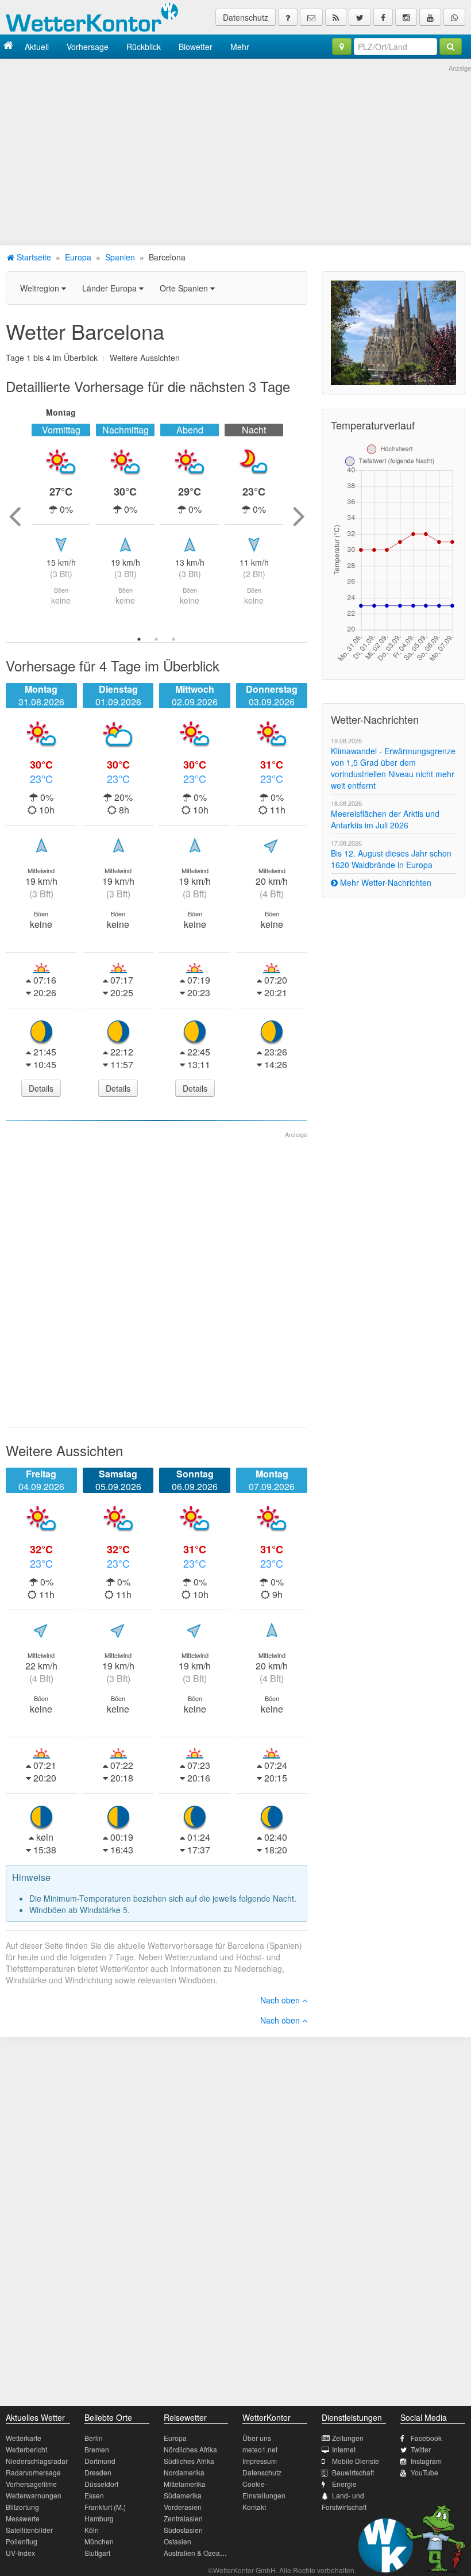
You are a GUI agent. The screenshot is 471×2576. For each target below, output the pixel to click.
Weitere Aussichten (145, 358)
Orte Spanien (185, 288)
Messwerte (23, 2518)
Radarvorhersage (33, 2472)
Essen (94, 2495)
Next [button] (299, 516)
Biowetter (196, 47)
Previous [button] (14, 516)
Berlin (94, 2438)
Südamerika (183, 2495)
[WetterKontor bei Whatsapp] (454, 17)
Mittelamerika (185, 2484)
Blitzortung (22, 2507)
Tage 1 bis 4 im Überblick (52, 358)
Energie (344, 2484)
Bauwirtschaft (353, 2472)
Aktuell (37, 47)
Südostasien (183, 2530)
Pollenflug (22, 2541)
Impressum (260, 2461)
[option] (61, 516)
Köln (92, 2530)
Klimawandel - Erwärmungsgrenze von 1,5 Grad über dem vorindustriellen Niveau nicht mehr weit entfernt (393, 768)
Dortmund (100, 2461)
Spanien (120, 257)
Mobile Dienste (356, 2461)
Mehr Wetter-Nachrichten (385, 882)
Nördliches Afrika (190, 2449)
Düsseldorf (101, 2484)
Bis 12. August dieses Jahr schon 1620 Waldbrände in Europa (391, 859)
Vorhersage (88, 47)
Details (41, 1088)
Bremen (97, 2449)
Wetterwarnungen (34, 2495)
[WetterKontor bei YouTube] (430, 17)
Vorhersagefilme (31, 2484)
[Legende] (288, 17)
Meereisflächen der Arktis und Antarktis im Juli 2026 (385, 819)
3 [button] (173, 639)
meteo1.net (260, 2449)
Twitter (421, 2449)
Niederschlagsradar (37, 2461)
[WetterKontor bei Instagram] (406, 17)
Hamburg (99, 2518)
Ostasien (177, 2541)
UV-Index (20, 2553)
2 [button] (156, 639)
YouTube (424, 2472)
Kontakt (254, 2507)
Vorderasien (183, 2507)
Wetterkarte (24, 2438)
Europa (78, 257)
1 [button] (139, 639)
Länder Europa (111, 288)
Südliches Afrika (189, 2461)
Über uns (257, 2438)
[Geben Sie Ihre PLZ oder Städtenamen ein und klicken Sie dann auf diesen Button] (451, 47)
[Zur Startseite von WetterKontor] (8, 46)
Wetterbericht (26, 2449)
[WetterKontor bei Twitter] (360, 17)
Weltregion (41, 288)
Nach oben (281, 2000)
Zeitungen (348, 2438)
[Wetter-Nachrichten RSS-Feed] (336, 17)
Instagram (426, 2461)
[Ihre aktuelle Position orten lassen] (342, 47)
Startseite (33, 257)
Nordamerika (184, 2472)
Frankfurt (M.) (105, 2507)
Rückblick (144, 47)
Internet (344, 2449)
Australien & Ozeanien (199, 2553)
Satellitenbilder (29, 2530)
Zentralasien (183, 2518)
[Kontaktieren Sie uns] (311, 17)
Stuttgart (97, 2553)
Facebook (426, 2438)
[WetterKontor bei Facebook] (383, 17)
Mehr (240, 47)
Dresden (98, 2472)
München (99, 2541)
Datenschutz (246, 17)
